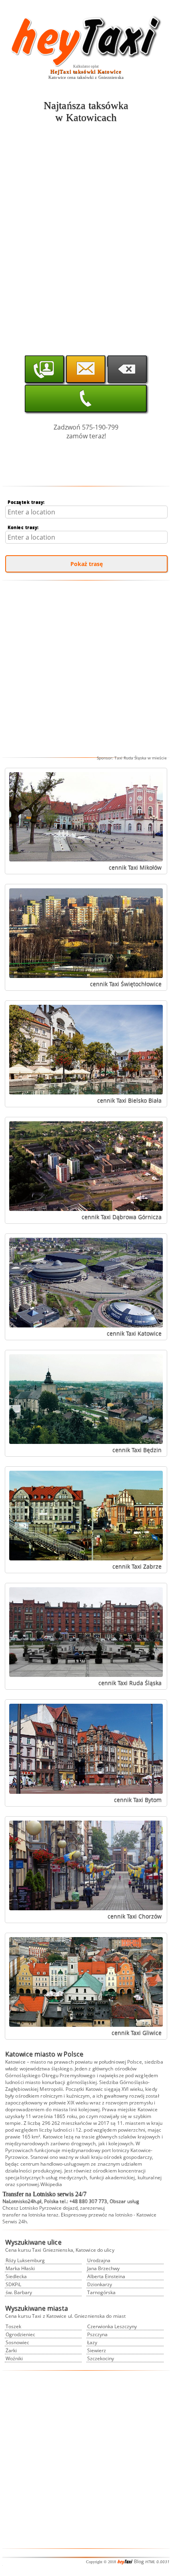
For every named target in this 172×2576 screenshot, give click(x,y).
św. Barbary (19, 2292)
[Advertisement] (86, 219)
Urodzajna (99, 2260)
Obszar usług (124, 2201)
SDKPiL (13, 2284)
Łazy (92, 2342)
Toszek (13, 2326)
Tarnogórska (101, 2292)
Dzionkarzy (100, 2284)
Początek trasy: (26, 502)
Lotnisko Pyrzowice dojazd (49, 2208)
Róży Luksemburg (25, 2260)
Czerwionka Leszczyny (112, 2326)
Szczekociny (101, 2358)
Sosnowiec (17, 2342)
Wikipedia (51, 2184)
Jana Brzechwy (103, 2268)
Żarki (11, 2350)
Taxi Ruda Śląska (130, 758)
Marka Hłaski (20, 2268)
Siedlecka (16, 2276)
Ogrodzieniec (20, 2334)
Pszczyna (97, 2334)
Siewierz (97, 2350)
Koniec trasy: (23, 527)
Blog (139, 2561)
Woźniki (14, 2358)
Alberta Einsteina (106, 2276)
